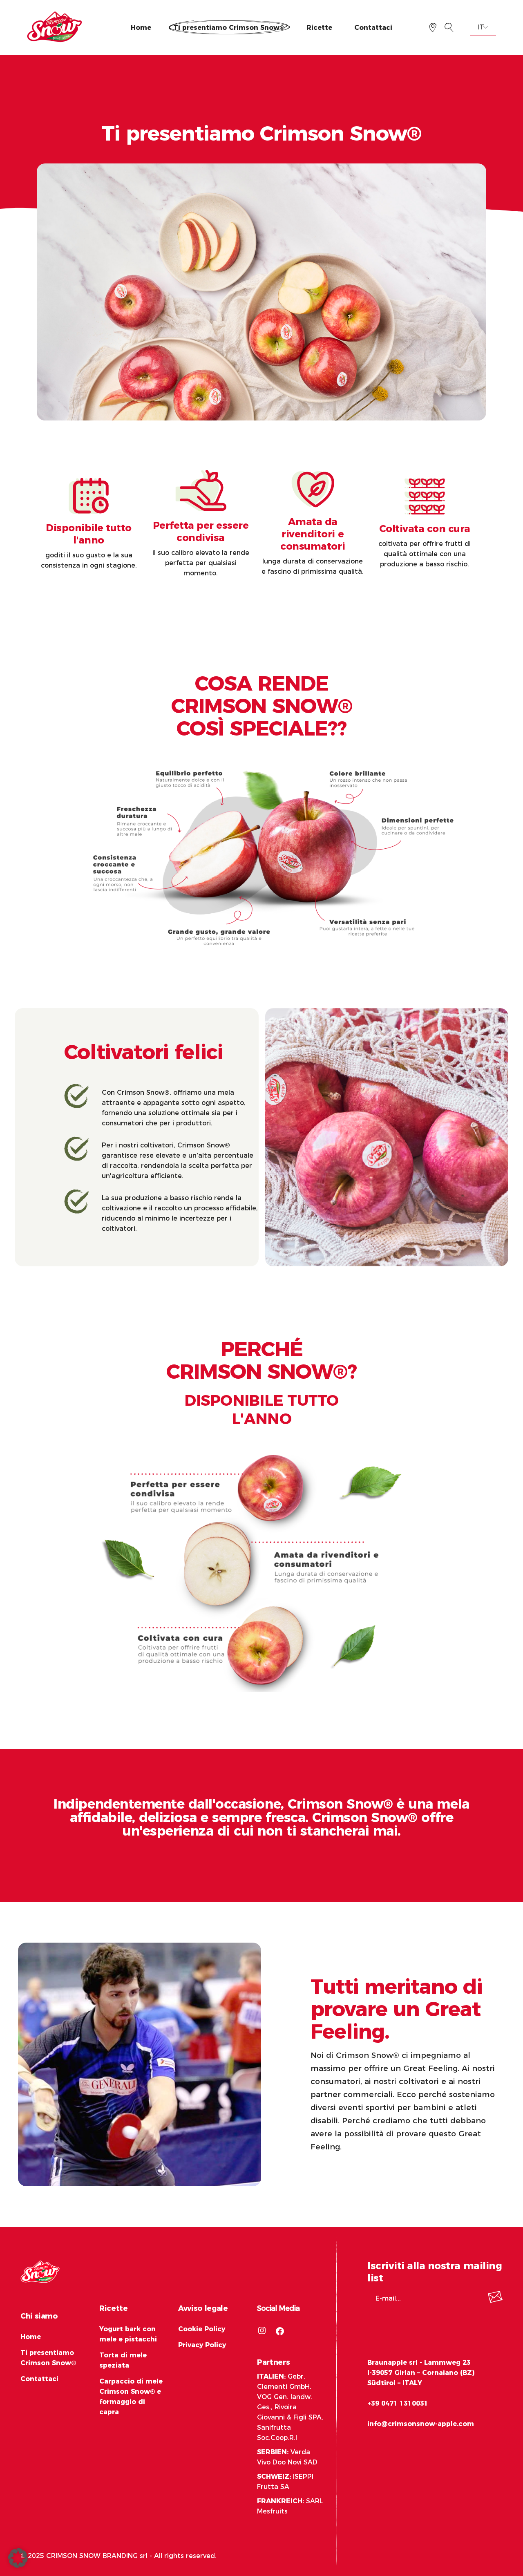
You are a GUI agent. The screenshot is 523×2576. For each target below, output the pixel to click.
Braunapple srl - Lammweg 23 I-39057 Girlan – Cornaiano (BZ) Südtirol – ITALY (421, 2373)
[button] (18, 2558)
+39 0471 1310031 (398, 2403)
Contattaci (39, 2379)
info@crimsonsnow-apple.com (421, 2424)
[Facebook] (280, 2331)
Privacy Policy (202, 2345)
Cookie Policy (202, 2329)
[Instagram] (262, 2330)
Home (31, 2337)
